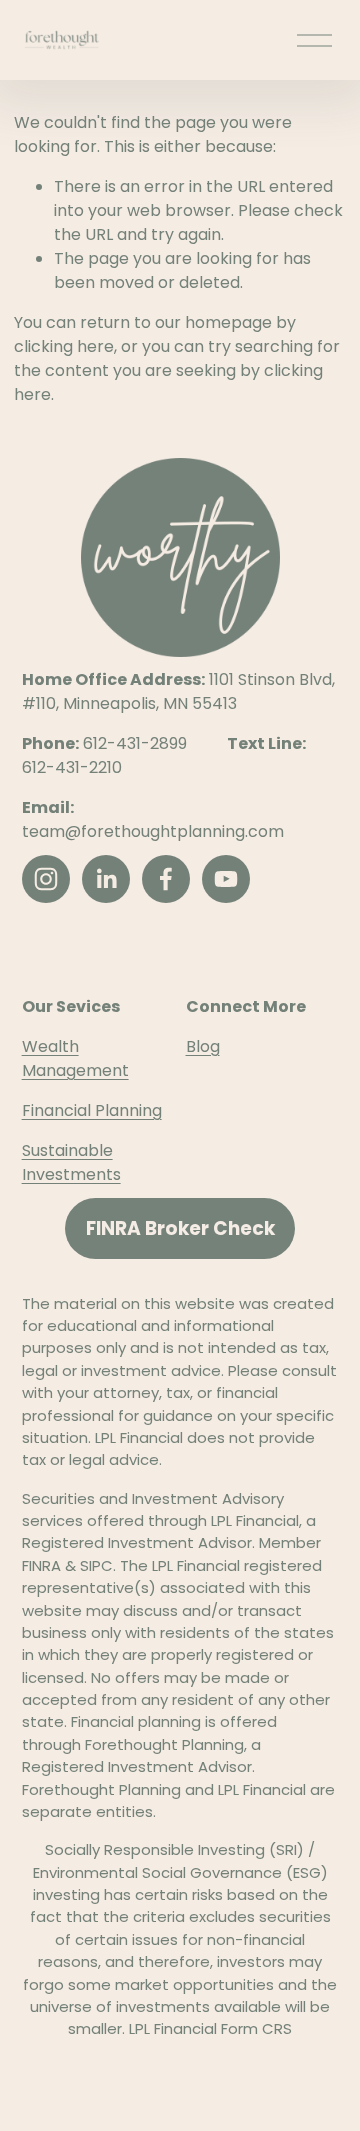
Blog (203, 1046)
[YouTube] (226, 879)
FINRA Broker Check (180, 1228)
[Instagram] (46, 879)
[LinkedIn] (106, 879)
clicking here (64, 346)
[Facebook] (166, 879)
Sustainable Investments (71, 1162)
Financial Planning (92, 1110)
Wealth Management (75, 1058)
